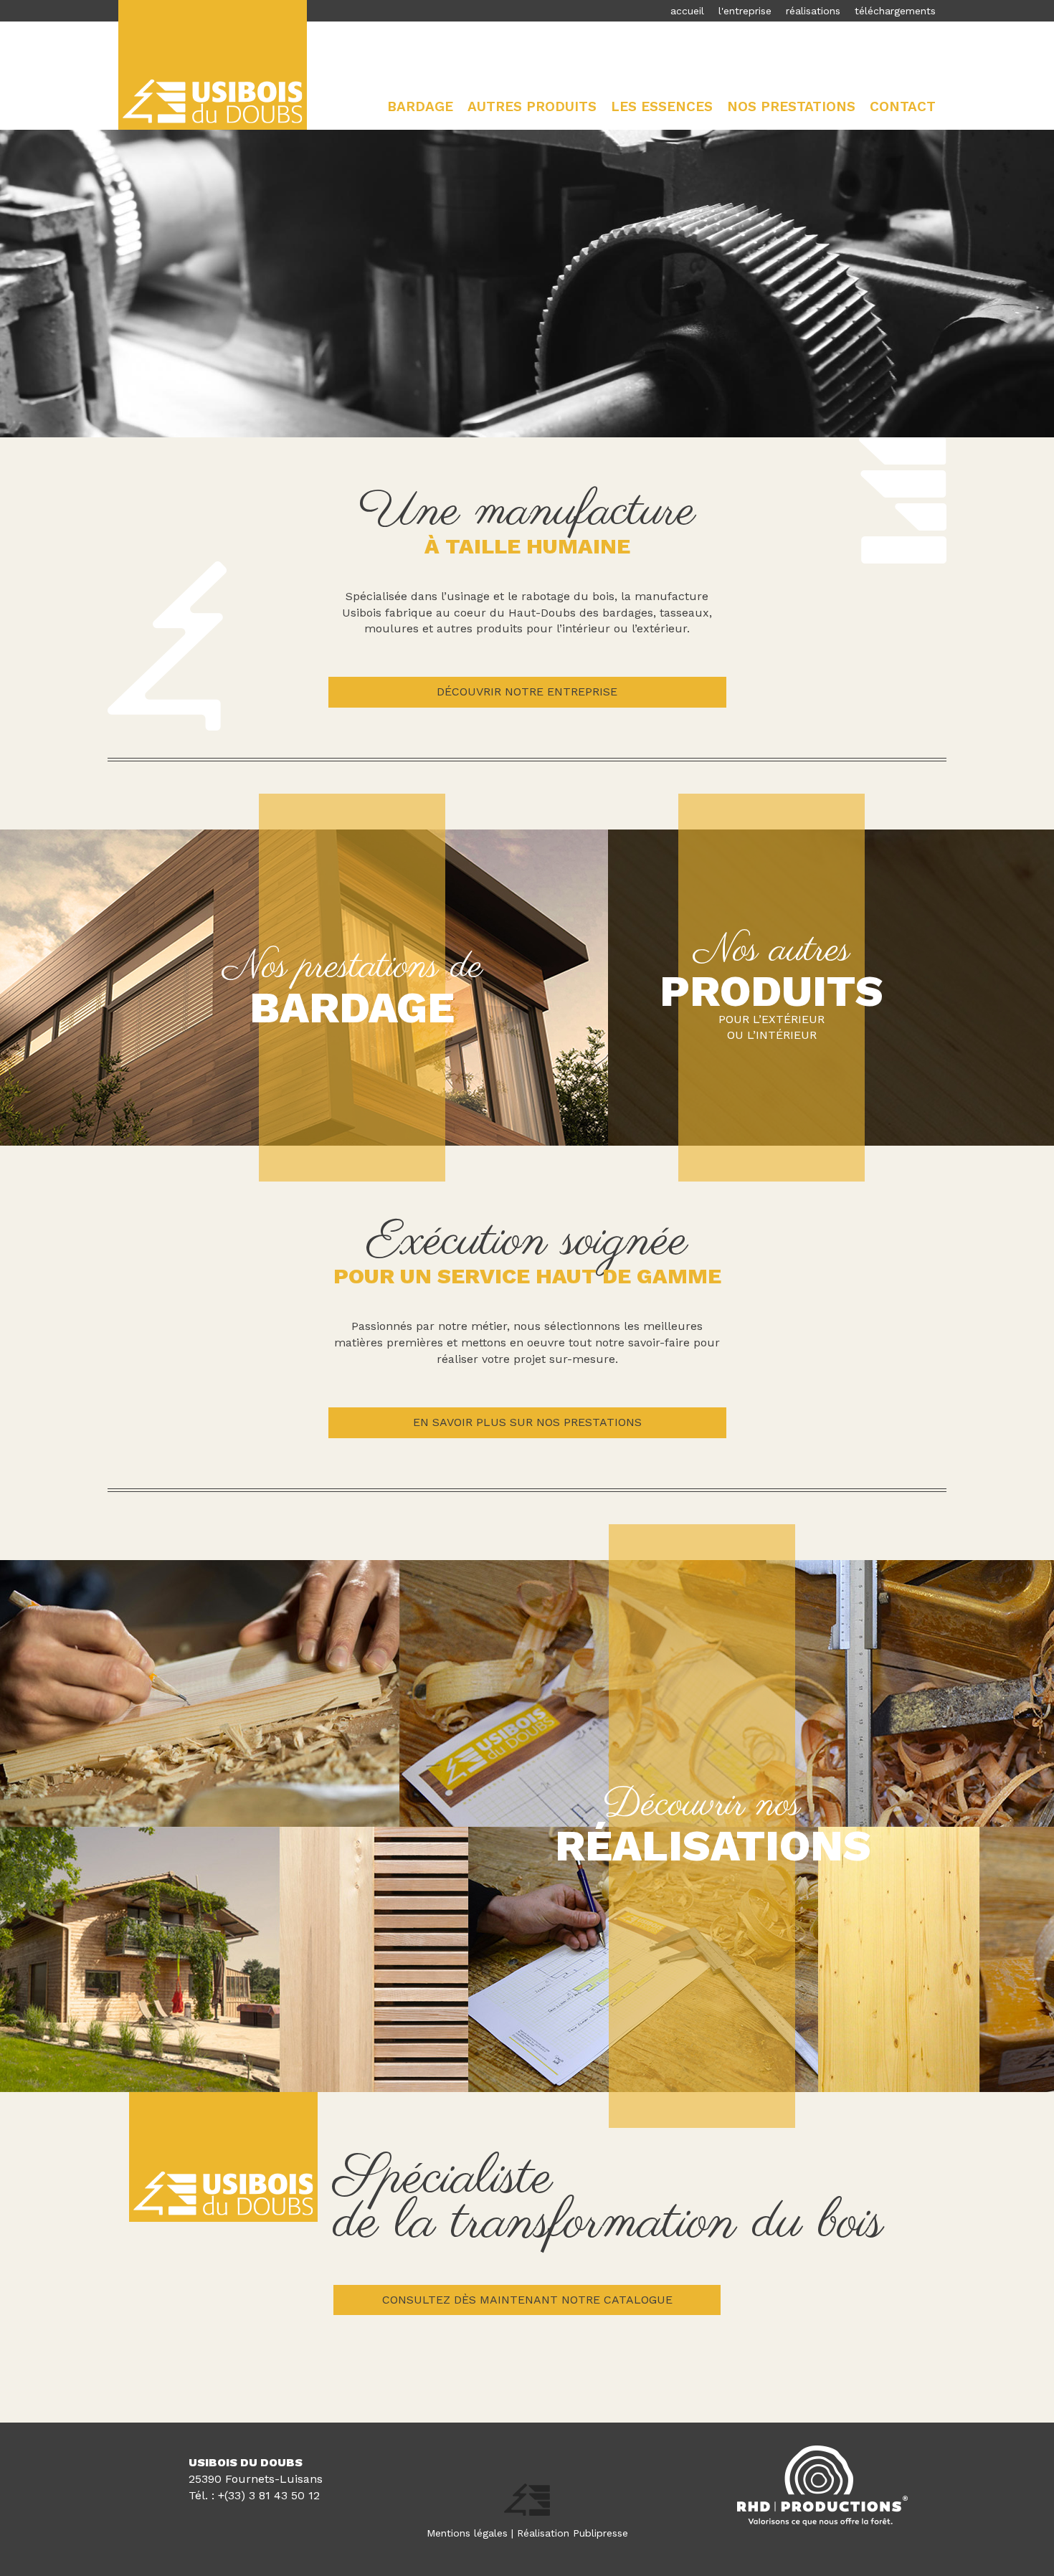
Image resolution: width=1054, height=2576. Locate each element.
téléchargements (895, 11)
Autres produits (532, 106)
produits (771, 991)
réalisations (813, 11)
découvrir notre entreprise (527, 691)
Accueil (687, 11)
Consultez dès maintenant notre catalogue (527, 2300)
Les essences (662, 106)
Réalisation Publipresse (573, 2533)
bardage (420, 106)
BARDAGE (352, 1008)
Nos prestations (791, 106)
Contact (903, 106)
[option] (527, 284)
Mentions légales (467, 2533)
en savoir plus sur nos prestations (527, 1422)
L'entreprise (745, 11)
